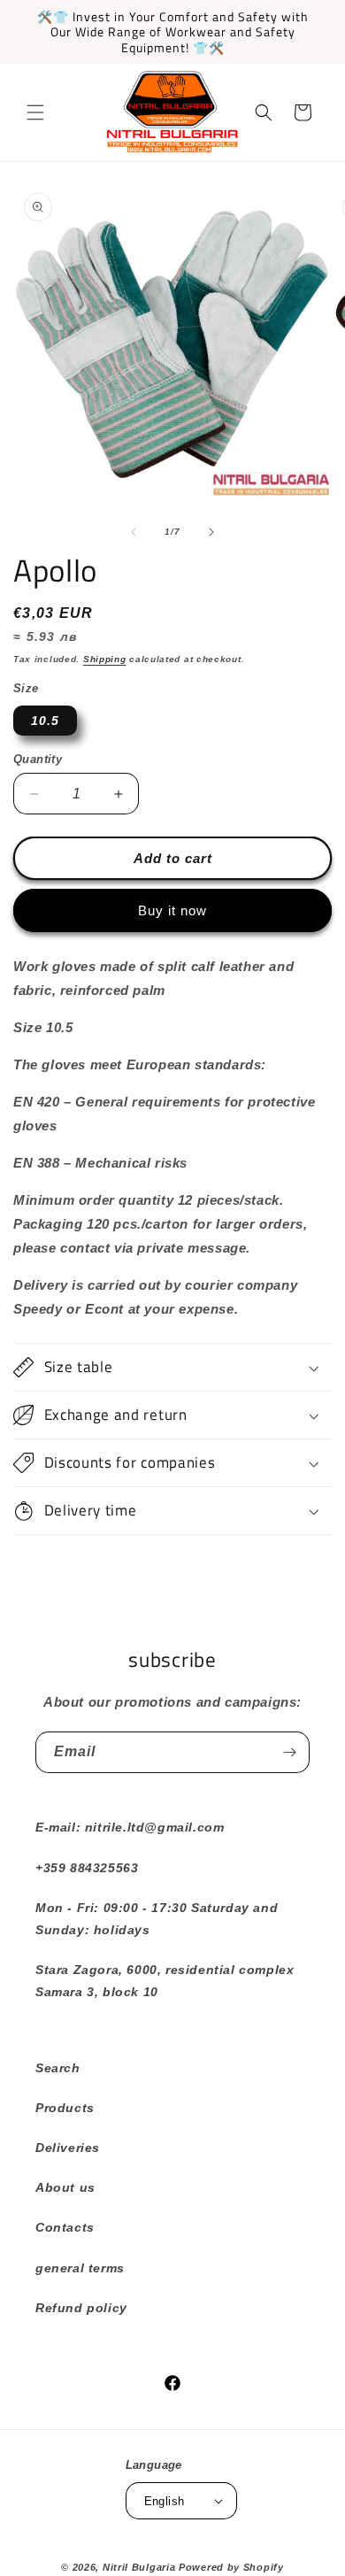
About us (65, 2187)
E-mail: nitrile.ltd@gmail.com (130, 1827)
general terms (80, 2268)
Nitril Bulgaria (139, 2567)
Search (58, 2068)
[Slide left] (134, 532)
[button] (35, 112)
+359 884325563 (87, 1868)
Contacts (65, 2227)
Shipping (105, 659)
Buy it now (172, 910)
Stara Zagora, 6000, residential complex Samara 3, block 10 (165, 1981)
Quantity (38, 759)
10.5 (45, 721)
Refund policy (81, 2308)
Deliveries (68, 2148)
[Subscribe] (289, 1752)
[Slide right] (211, 532)
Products (65, 2108)
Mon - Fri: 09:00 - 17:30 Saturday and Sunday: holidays (157, 1919)
